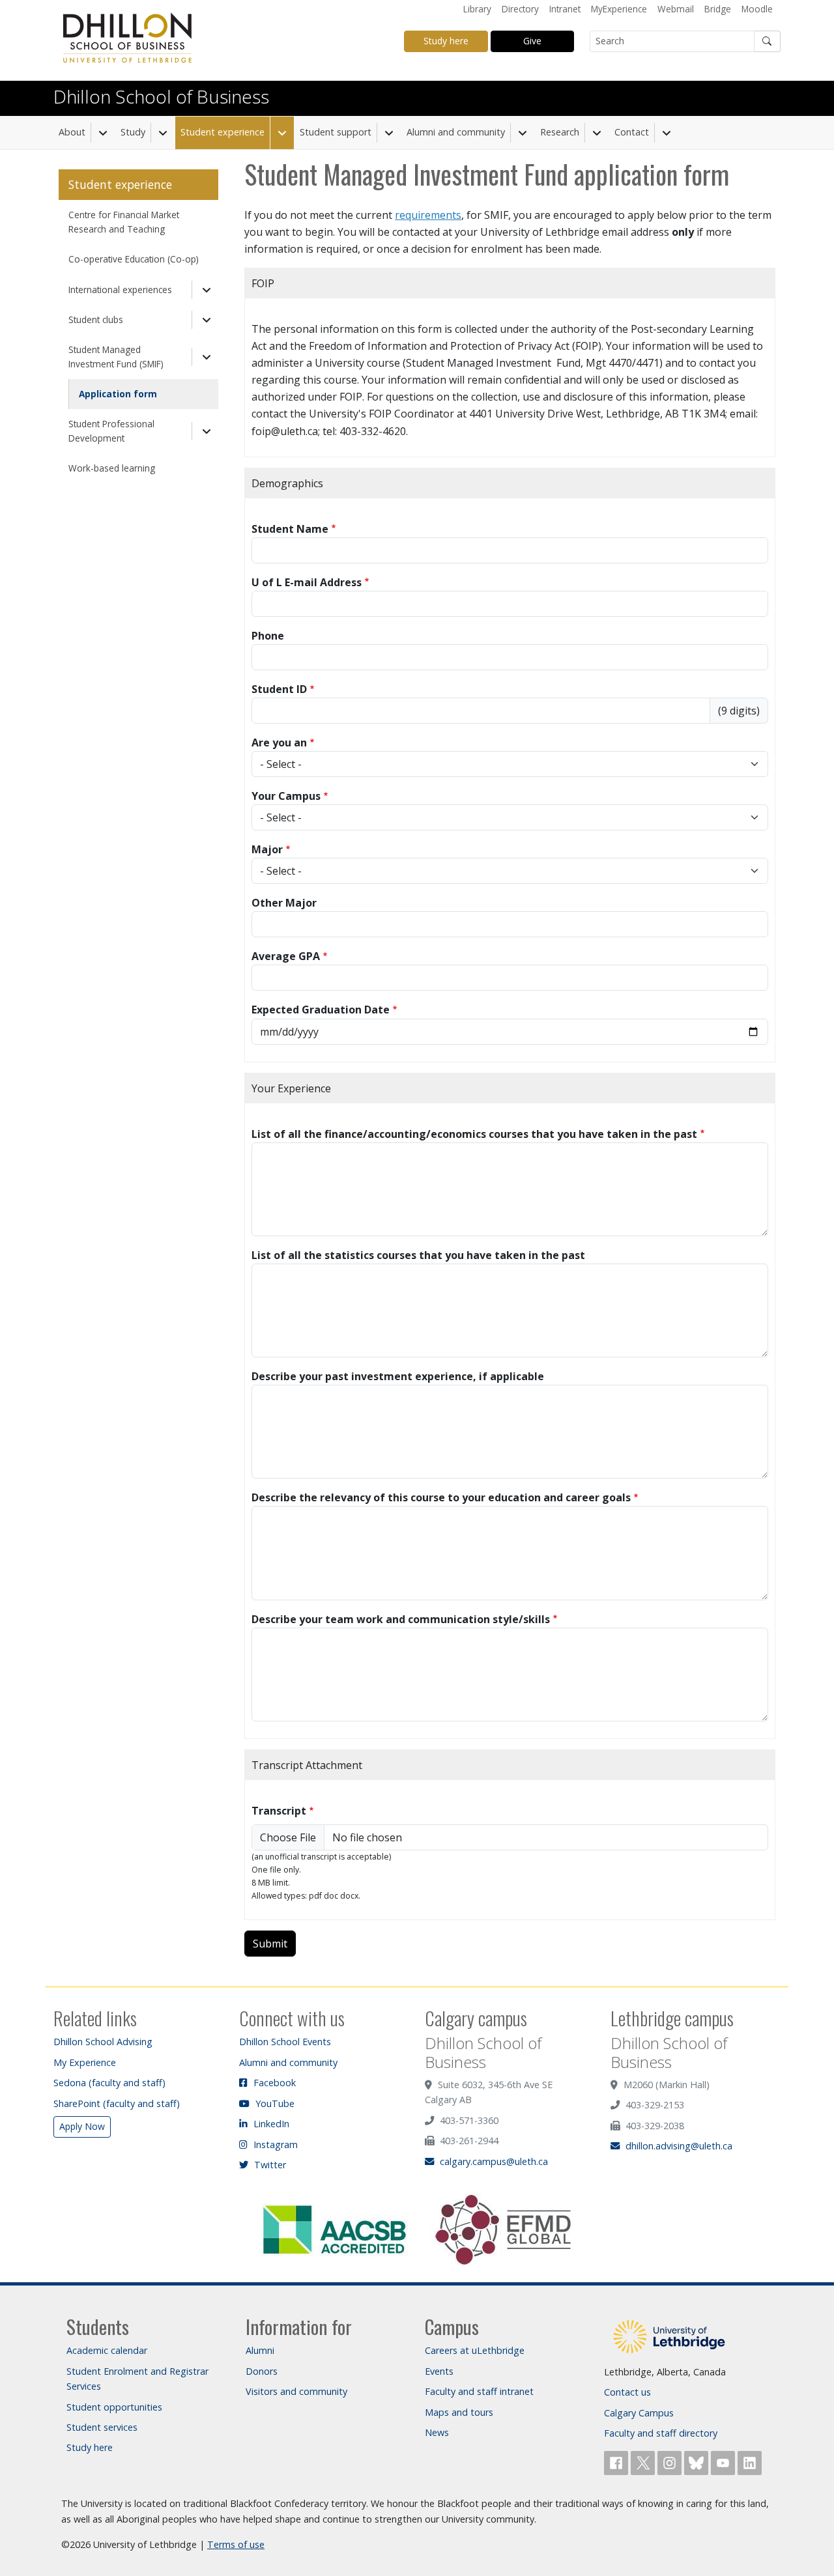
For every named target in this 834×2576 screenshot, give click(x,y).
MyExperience (619, 9)
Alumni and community (456, 132)
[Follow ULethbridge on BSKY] (697, 2462)
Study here (90, 2447)
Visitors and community (296, 2391)
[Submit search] (768, 41)
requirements (428, 215)
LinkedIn (270, 2124)
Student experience (223, 132)
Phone (268, 636)
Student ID (279, 689)
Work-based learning (112, 468)
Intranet (565, 9)
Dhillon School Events (285, 2042)
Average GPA (286, 956)
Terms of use (236, 2544)
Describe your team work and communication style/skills (401, 1619)
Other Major (284, 903)
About (72, 132)
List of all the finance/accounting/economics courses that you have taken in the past (474, 1134)
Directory (520, 9)
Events (439, 2371)
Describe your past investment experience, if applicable (398, 1376)
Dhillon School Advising (103, 2042)
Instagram (274, 2144)
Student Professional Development (111, 431)
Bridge (718, 9)
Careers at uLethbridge (475, 2350)
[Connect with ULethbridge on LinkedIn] (750, 2462)
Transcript (279, 1811)
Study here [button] (446, 41)
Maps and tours (459, 2412)
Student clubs (96, 319)
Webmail (676, 9)
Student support (336, 132)
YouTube (274, 2103)
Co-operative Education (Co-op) (134, 259)
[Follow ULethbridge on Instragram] (671, 2462)
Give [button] (532, 41)
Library (477, 9)
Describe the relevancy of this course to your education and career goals (441, 1497)
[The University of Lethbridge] (669, 2335)
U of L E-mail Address (307, 582)
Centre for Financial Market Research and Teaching (124, 222)
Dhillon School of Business (161, 96)
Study (133, 132)
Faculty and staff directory (661, 2433)
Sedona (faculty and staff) (109, 2083)
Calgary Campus (639, 2413)
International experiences (120, 290)
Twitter (269, 2165)
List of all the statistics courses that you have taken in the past (418, 1255)
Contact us (627, 2392)
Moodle (757, 9)
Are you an (279, 743)
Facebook (273, 2083)
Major (267, 849)
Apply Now (82, 2126)
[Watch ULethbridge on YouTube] (724, 2462)
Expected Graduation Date (321, 1010)
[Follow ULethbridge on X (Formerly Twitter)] (644, 2462)
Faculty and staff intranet (479, 2391)
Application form (118, 394)
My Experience (85, 2062)
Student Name (290, 529)
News (437, 2432)
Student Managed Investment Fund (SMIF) (116, 357)
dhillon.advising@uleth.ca (678, 2146)
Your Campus (286, 796)
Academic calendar (107, 2350)
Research (560, 132)
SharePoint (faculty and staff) (117, 2103)
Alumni (260, 2350)
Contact (632, 132)
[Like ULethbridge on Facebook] (617, 2462)
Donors (262, 2371)
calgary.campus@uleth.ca (493, 2161)
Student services (102, 2427)
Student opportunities (114, 2407)
